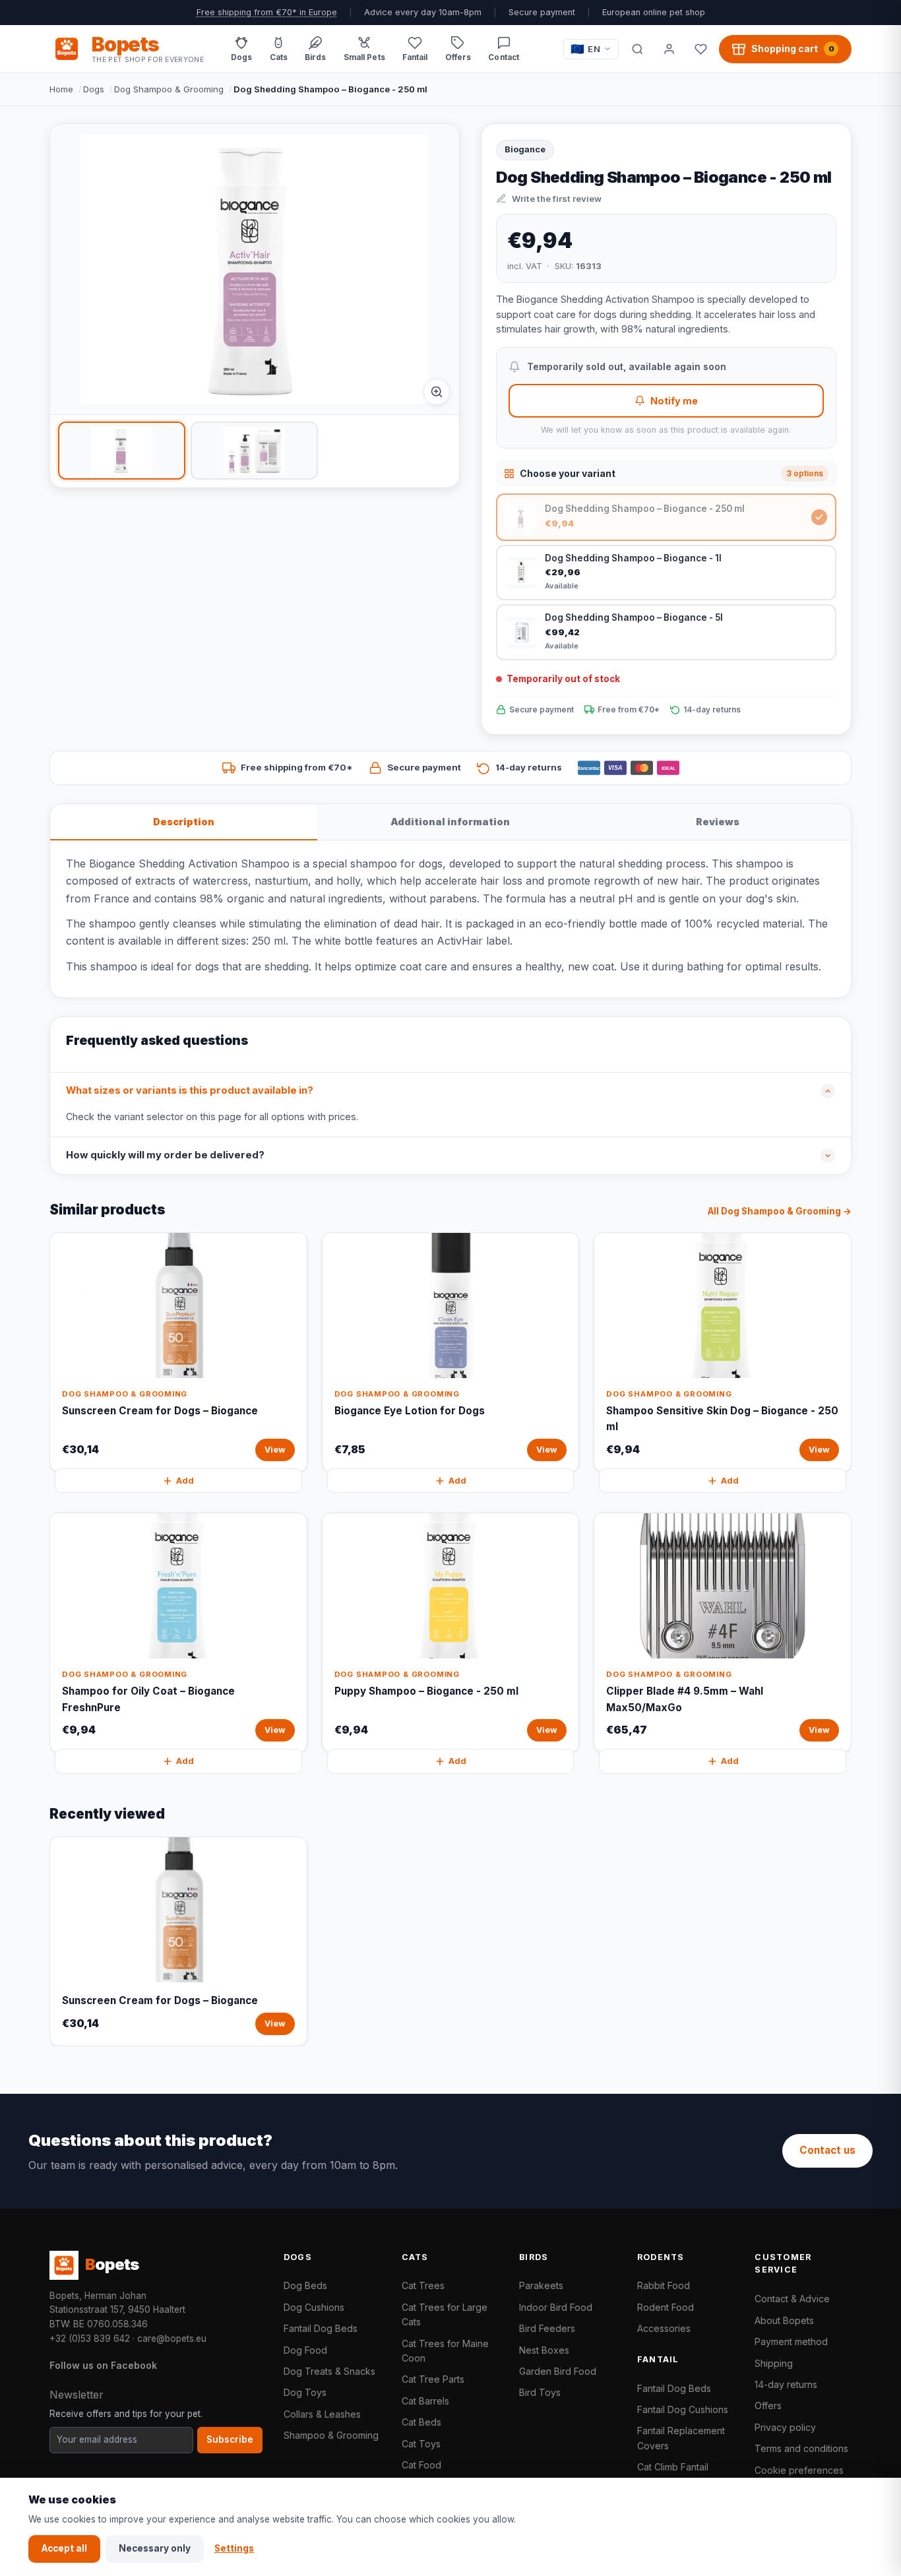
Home (61, 89)
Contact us (827, 2150)
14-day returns (786, 2384)
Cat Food (421, 2465)
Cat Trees (423, 2285)
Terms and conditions (801, 2448)
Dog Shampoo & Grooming (169, 89)
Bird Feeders (547, 2328)
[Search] (637, 49)
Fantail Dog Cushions (683, 2409)
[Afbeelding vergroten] (437, 392)
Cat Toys (421, 2444)
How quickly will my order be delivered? (165, 1155)
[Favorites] (700, 49)
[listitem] (122, 451)
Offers (768, 2405)
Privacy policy (785, 2427)
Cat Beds (421, 2422)
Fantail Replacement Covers (681, 2438)
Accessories (664, 2328)
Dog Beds (305, 2285)
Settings (234, 2548)
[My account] (669, 49)
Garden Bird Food (558, 2371)
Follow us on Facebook (103, 2365)
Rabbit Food (664, 2285)
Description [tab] (184, 822)
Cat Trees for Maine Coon (445, 2351)
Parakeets (541, 2285)
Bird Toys (540, 2392)
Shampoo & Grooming (331, 2435)
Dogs (94, 89)
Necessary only (155, 2548)
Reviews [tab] (718, 822)
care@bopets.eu (172, 2339)
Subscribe (230, 2439)
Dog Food (305, 2350)
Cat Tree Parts (433, 2379)
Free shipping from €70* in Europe (267, 12)
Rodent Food (666, 2307)
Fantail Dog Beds (321, 2328)
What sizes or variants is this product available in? (190, 1090)
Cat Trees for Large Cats (445, 2314)
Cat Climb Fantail (673, 2467)
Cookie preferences (799, 2470)
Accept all (64, 2548)
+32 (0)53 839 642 (90, 2339)
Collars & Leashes (322, 2414)
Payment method (791, 2341)
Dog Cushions (314, 2307)
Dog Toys (305, 2392)
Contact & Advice (792, 2299)
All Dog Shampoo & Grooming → (780, 1211)
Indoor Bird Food (556, 2307)
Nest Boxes (544, 2350)
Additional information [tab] (450, 822)
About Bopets (784, 2320)
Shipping (774, 2363)
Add (185, 1481)
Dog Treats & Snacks (329, 2371)
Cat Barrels (425, 2401)
